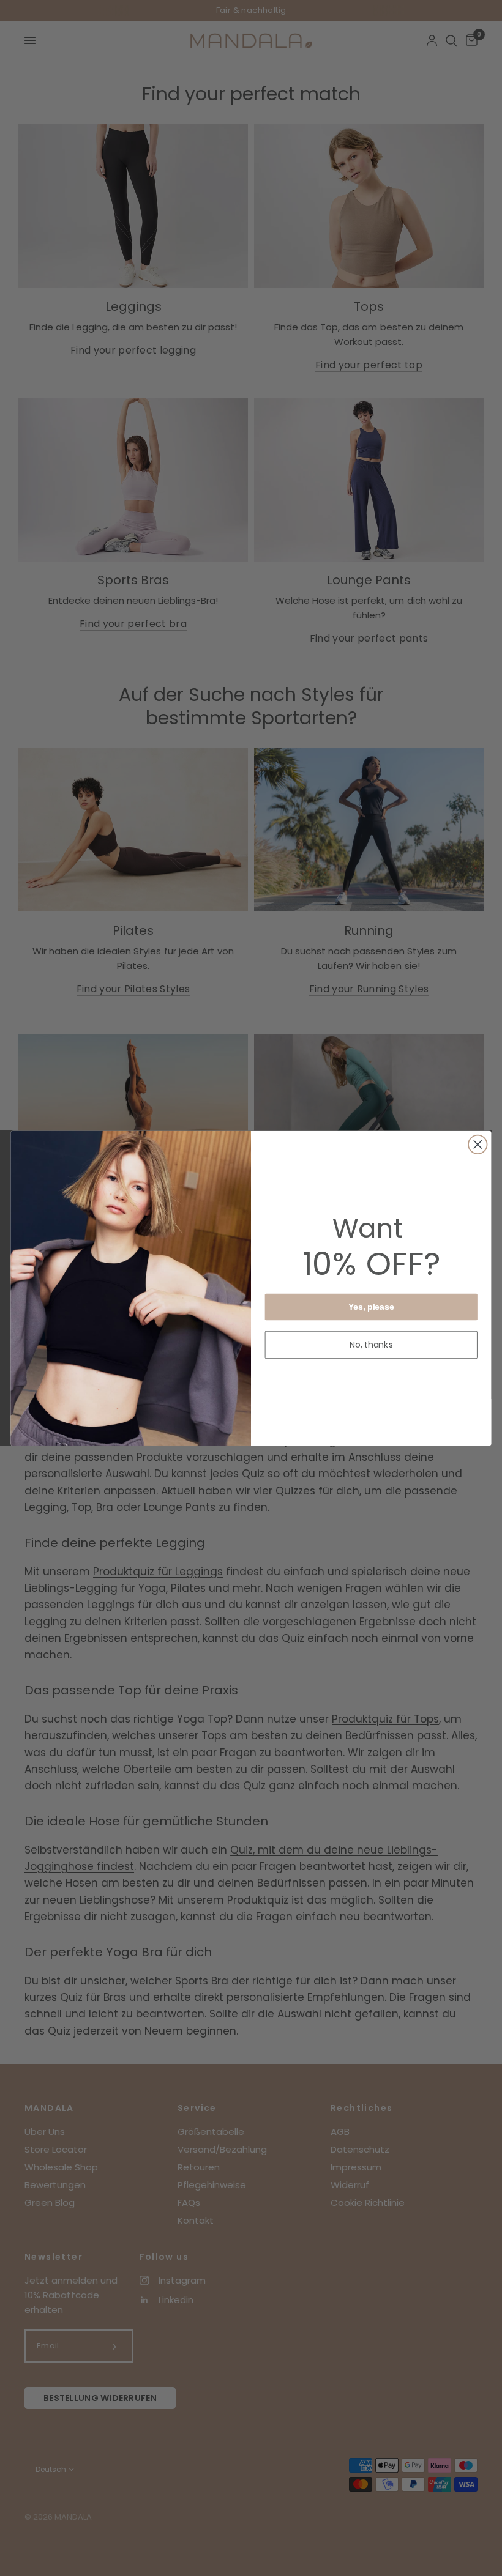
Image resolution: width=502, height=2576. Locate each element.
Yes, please (371, 1306)
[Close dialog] (478, 1144)
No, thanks (372, 1345)
